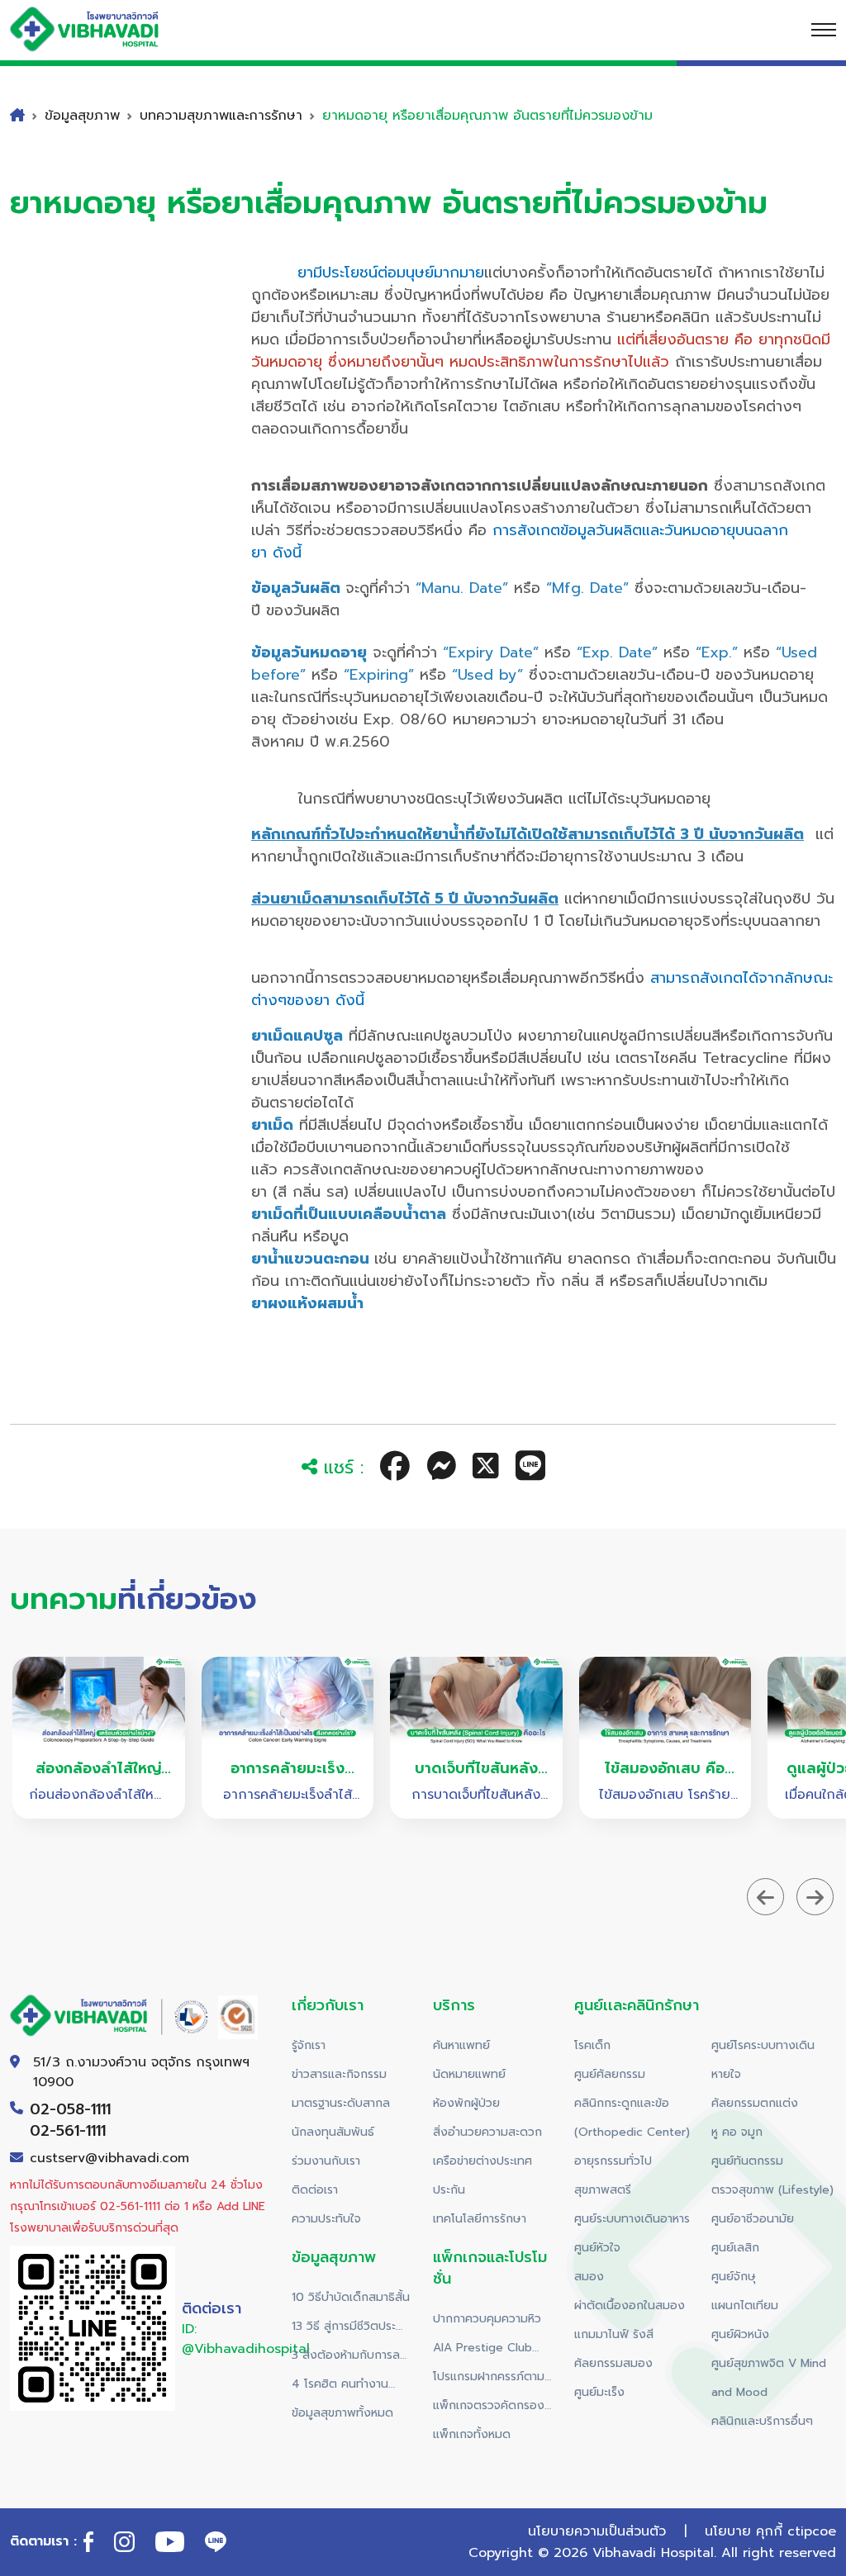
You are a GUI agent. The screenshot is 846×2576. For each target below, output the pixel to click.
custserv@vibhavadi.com (109, 2158)
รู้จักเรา (309, 2045)
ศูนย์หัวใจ (597, 2248)
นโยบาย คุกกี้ (744, 2531)
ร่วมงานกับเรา (326, 2161)
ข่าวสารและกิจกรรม (339, 2074)
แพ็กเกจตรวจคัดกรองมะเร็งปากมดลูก (489, 2408)
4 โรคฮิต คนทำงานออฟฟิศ (340, 2387)
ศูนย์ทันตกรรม (747, 2161)
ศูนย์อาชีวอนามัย (753, 2219)
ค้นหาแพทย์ (461, 2045)
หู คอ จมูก (737, 2132)
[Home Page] (101, 29)
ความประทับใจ (326, 2219)
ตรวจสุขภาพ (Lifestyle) (772, 2190)
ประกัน (449, 2190)
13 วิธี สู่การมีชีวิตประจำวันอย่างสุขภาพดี (349, 2329)
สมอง (589, 2277)
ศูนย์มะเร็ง (599, 2392)
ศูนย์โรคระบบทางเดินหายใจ (763, 2060)
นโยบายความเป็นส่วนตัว (597, 2531)
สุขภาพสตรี (603, 2190)
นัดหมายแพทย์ (469, 2074)
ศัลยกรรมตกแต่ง (755, 2103)
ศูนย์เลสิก (735, 2248)
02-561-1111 (68, 2131)
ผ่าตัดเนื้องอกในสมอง (630, 2306)
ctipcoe (812, 2531)
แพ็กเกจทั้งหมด (472, 2434)
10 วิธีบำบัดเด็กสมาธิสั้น (351, 2297)
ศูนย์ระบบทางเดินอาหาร (632, 2219)
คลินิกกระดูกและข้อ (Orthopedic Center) (632, 2118)
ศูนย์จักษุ (734, 2277)
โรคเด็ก (592, 2045)
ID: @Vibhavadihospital (246, 2339)
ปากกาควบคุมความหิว (487, 2319)
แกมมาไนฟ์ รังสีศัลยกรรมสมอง (614, 2349)
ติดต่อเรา (315, 2190)
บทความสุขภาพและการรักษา (221, 116)
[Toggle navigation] (824, 30)
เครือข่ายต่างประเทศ (482, 2161)
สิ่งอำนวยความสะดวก (487, 2132)
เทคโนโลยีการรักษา (480, 2219)
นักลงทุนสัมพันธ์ (333, 2132)
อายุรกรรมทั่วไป (613, 2161)
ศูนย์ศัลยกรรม (610, 2074)
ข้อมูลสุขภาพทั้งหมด (342, 2413)
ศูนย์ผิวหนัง (740, 2334)
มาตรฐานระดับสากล (341, 2103)
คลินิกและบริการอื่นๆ (762, 2421)
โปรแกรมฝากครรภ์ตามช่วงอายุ (489, 2379)
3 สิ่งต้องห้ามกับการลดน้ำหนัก (350, 2358)
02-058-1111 (70, 2109)
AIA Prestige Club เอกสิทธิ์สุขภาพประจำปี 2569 (489, 2351)
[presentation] (765, 1897)
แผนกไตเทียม (745, 2306)
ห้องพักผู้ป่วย (466, 2103)
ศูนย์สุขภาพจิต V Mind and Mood (769, 2378)
